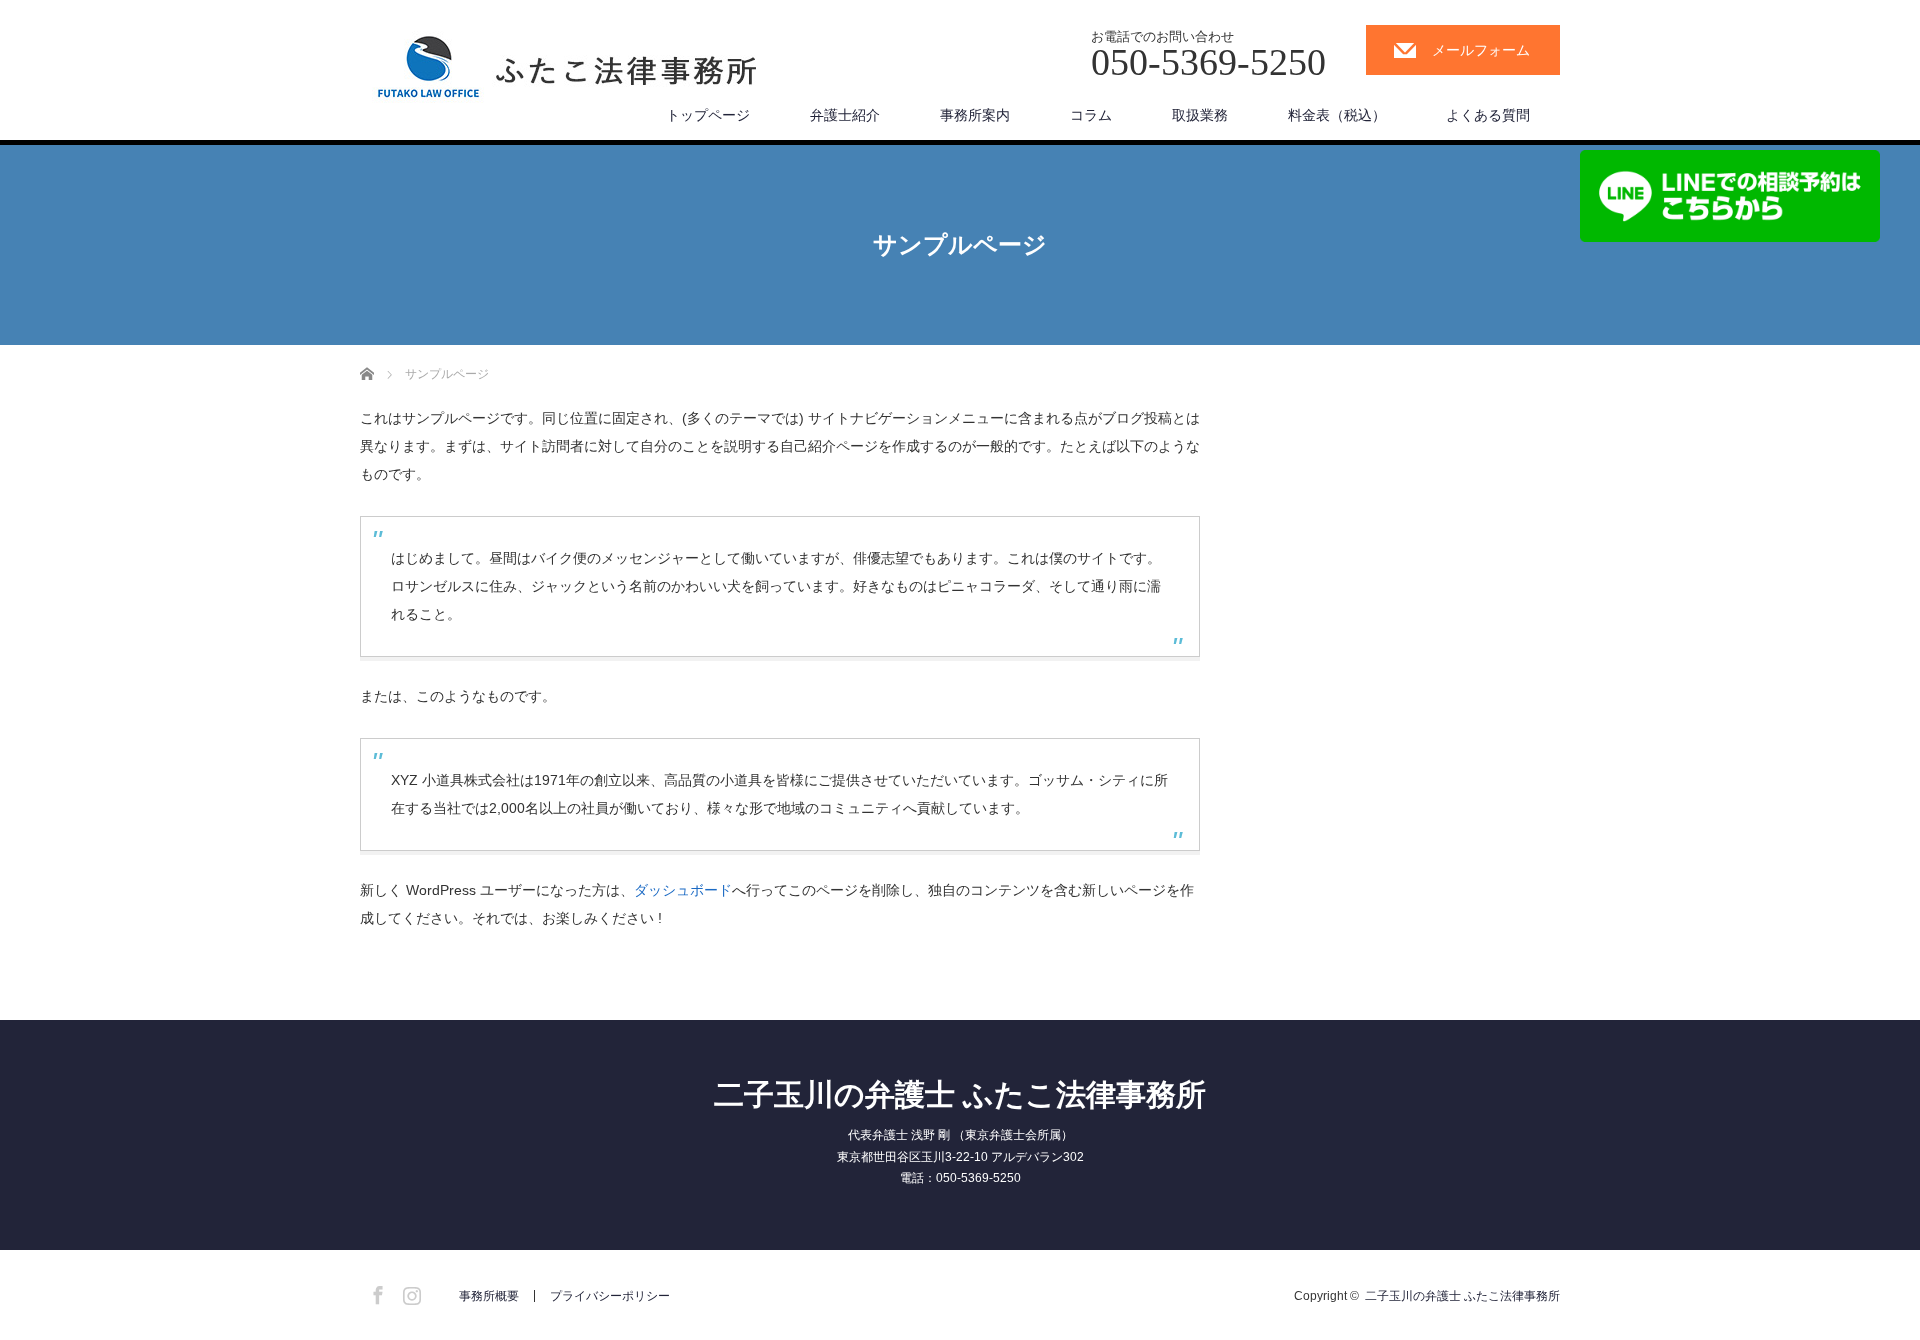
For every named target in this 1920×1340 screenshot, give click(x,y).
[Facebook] (375, 1292)
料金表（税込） (1337, 115)
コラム (1091, 115)
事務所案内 (975, 115)
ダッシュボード (683, 890)
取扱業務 (1200, 115)
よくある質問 (1488, 115)
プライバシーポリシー (610, 1296)
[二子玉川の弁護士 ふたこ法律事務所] (568, 72)
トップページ (708, 115)
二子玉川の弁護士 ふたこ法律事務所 (960, 1094)
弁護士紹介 (845, 115)
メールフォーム (1481, 50)
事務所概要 (489, 1296)
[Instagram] (409, 1292)
